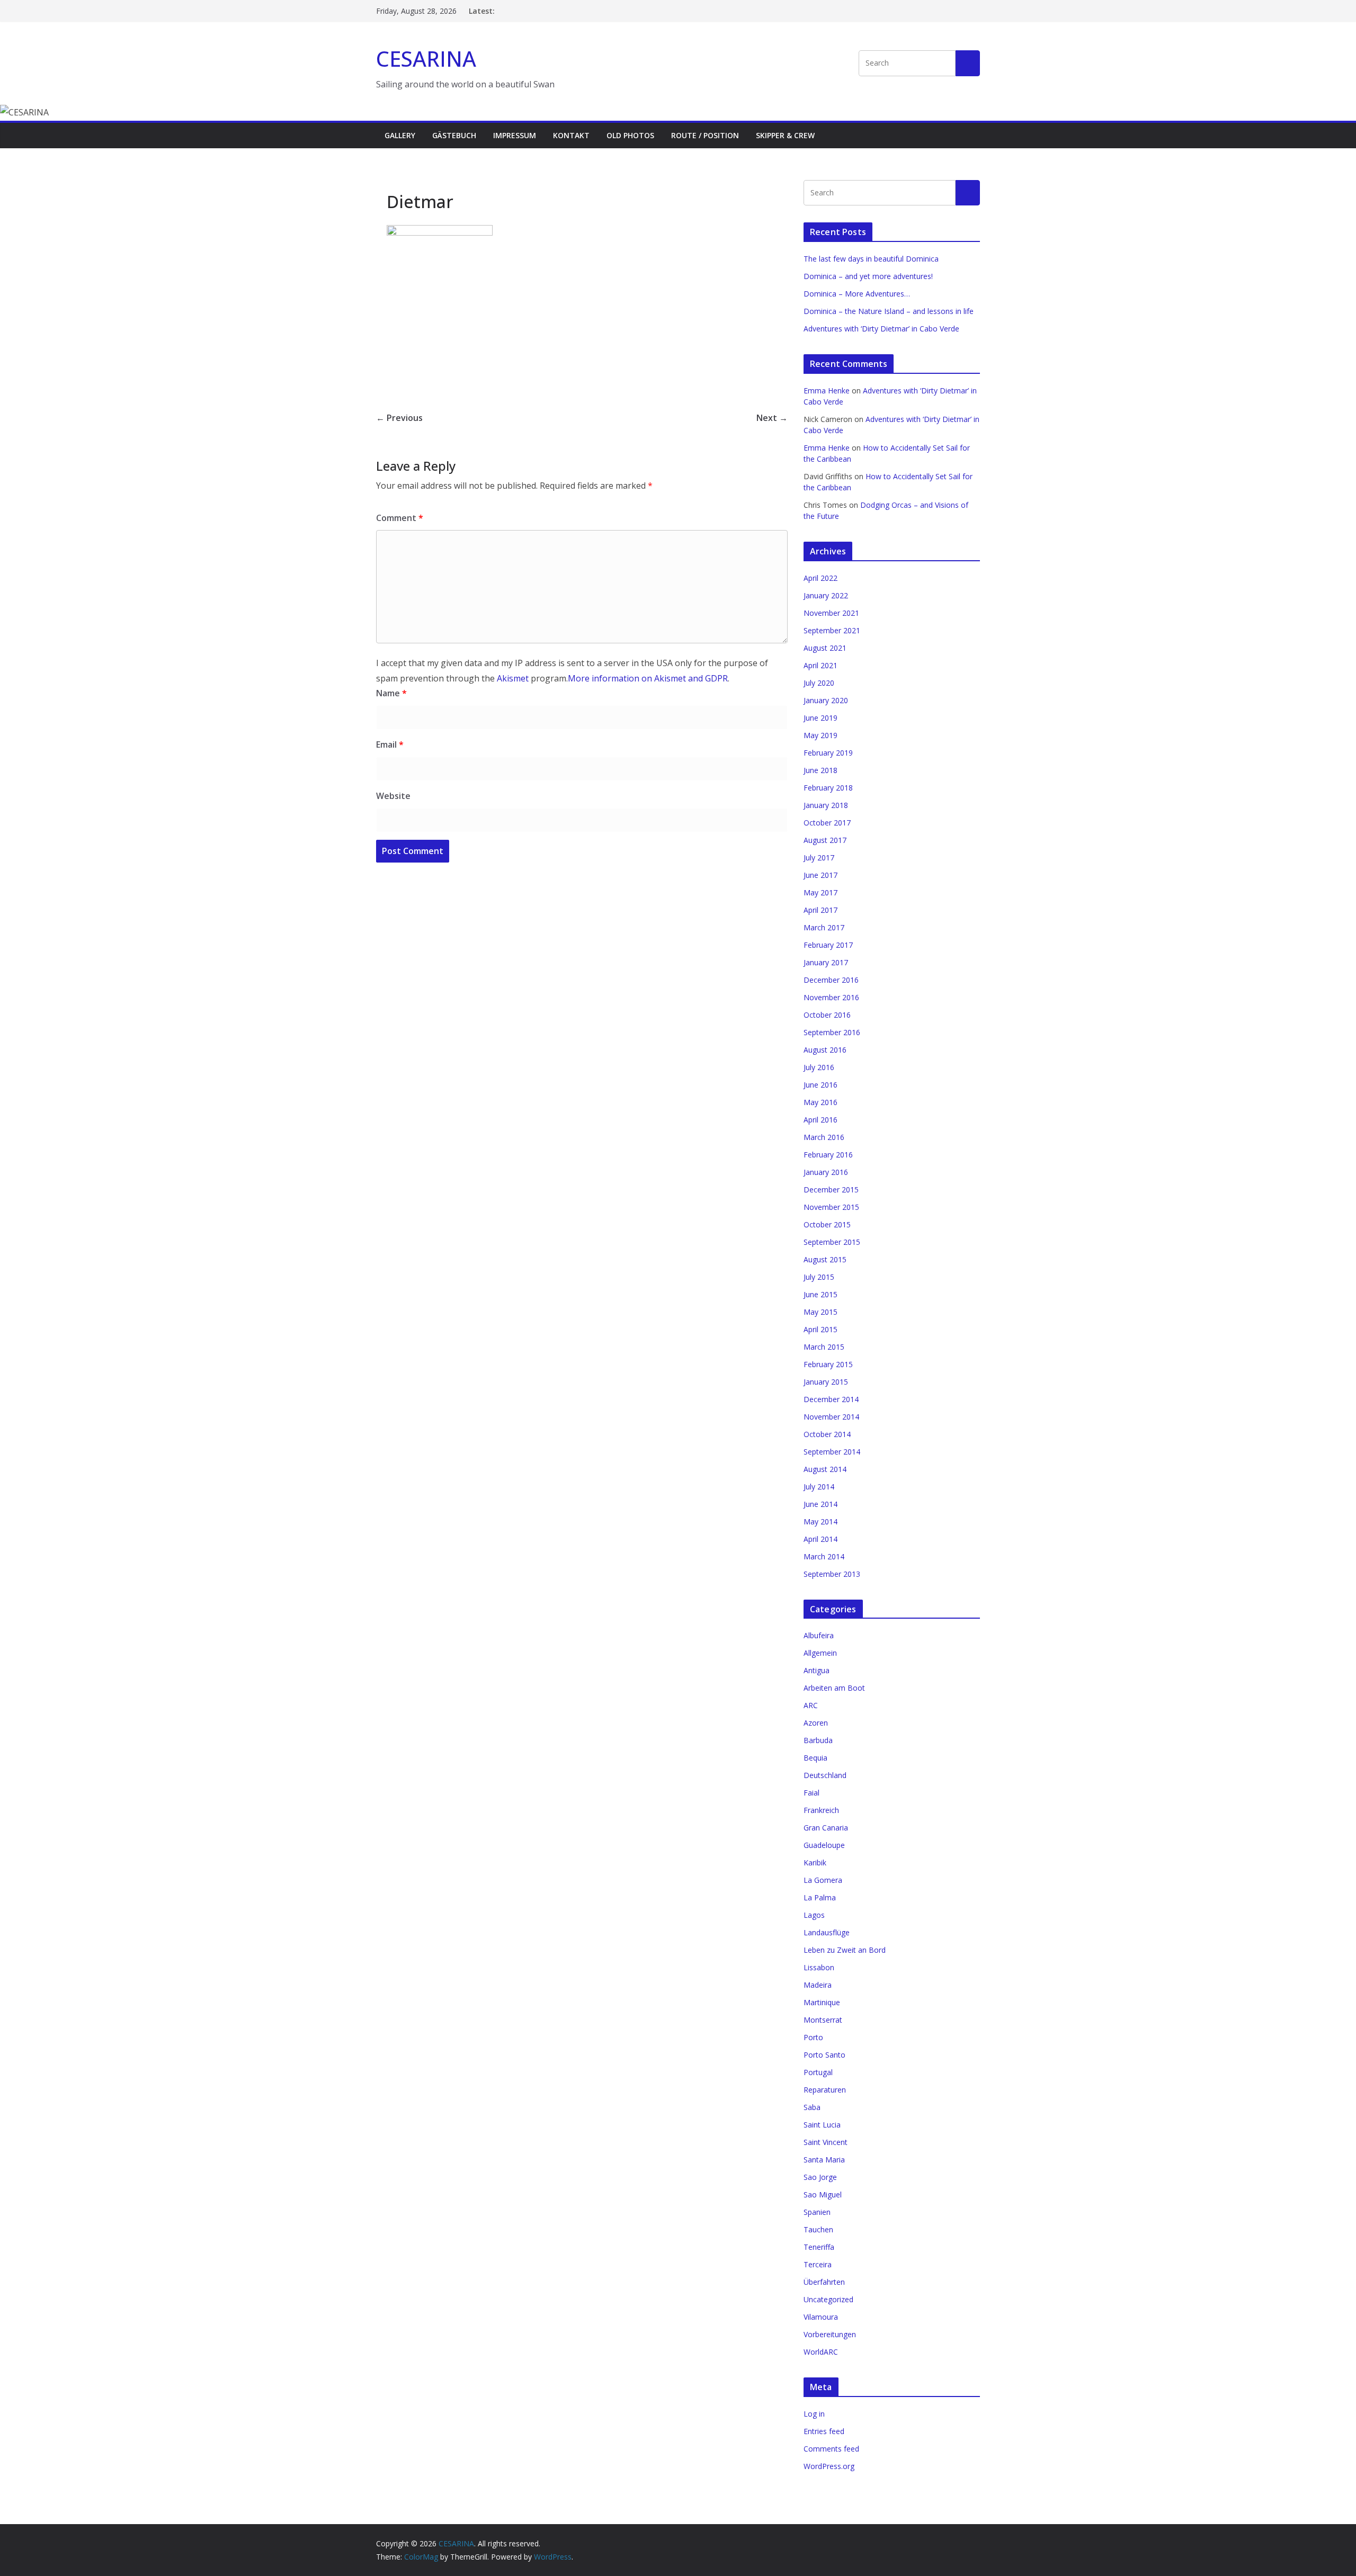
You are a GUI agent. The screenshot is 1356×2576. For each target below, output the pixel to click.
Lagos (814, 1915)
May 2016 (820, 1102)
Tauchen (818, 2229)
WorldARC (821, 2352)
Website (393, 796)
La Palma (820, 1897)
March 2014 (824, 1556)
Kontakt (571, 135)
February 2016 (828, 1155)
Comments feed (831, 2449)
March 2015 (824, 1347)
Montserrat (823, 2020)
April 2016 (820, 1120)
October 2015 (827, 1224)
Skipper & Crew (785, 135)
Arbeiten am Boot (834, 1688)
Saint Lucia (822, 2125)
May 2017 (820, 892)
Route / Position (705, 135)
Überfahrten (824, 2282)
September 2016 (832, 1032)
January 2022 (826, 595)
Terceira (818, 2264)
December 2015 (831, 1190)
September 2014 (832, 1452)
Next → (772, 418)
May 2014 (820, 1522)
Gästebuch (454, 135)
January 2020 (826, 700)
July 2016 (819, 1067)
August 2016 (825, 1050)
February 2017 (828, 945)
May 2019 (820, 735)
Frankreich (821, 1810)
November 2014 (831, 1417)
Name (391, 693)
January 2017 (826, 962)
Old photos (630, 135)
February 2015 (828, 1364)
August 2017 (825, 840)
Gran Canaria (826, 1828)
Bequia (815, 1758)
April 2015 (820, 1329)
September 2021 (832, 630)
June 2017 (820, 875)
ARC (811, 1705)
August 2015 (825, 1259)
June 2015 (820, 1294)
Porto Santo (824, 2055)
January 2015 (826, 1382)
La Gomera (823, 1880)
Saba (812, 2107)
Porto (813, 2037)
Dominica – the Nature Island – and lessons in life (889, 311)
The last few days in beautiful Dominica (871, 259)
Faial (811, 1793)
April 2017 (820, 910)
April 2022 (820, 578)
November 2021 (831, 613)
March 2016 (824, 1137)
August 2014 (825, 1469)
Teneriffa (819, 2247)
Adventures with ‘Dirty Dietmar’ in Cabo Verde (881, 329)
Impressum (515, 135)
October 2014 (827, 1434)
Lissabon (819, 1967)
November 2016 (831, 997)
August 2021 (825, 648)
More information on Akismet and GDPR (648, 678)
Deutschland (825, 1775)
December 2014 (831, 1399)
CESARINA (426, 59)
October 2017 (827, 823)
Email (390, 744)
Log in (814, 2414)
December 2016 (831, 980)
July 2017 (819, 858)
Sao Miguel (823, 2194)
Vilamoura (821, 2317)
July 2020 (819, 683)
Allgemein (820, 1653)
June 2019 (820, 718)
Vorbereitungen (830, 2334)
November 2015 (831, 1207)
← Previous (399, 418)
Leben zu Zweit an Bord (845, 1950)
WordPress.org (829, 2466)
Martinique (822, 2002)
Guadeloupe (824, 1845)
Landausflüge (827, 1932)
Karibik (815, 1863)
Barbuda (818, 1740)
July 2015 (819, 1277)
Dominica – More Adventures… (857, 294)
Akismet (513, 678)
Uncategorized (828, 2299)
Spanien (817, 2212)
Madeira (818, 1985)
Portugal (818, 2072)
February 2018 (828, 788)
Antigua (817, 1670)
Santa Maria (824, 2160)
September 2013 (832, 1574)
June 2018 (820, 770)
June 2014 (820, 1504)
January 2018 (826, 805)
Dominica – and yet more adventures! (868, 276)
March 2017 (824, 927)
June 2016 (820, 1085)
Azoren (816, 1723)
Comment (400, 518)
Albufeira (819, 1635)
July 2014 (819, 1487)
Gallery (400, 135)
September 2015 (832, 1242)
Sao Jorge (820, 2177)
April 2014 (820, 1539)
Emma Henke (827, 391)
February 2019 (828, 753)
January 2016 (826, 1172)
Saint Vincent (826, 2142)
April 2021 (820, 665)
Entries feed (824, 2431)
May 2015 (820, 1312)
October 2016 (827, 1015)
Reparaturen (825, 2090)
